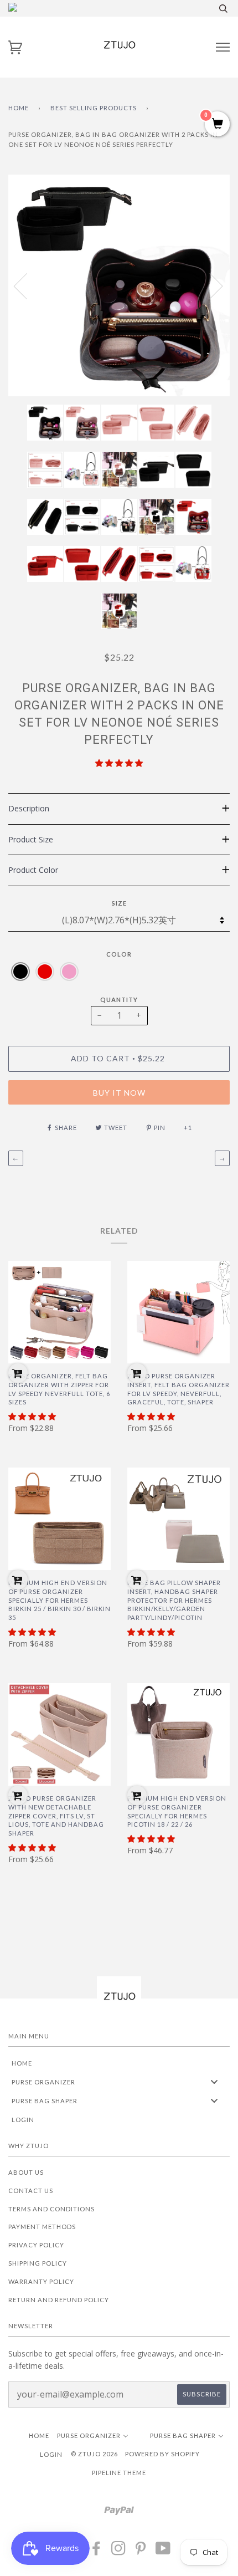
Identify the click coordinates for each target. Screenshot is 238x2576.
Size (119, 903)
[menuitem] (119, 2063)
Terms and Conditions (51, 2209)
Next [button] (209, 285)
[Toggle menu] (214, 2082)
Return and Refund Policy (59, 2300)
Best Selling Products (94, 108)
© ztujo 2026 (94, 2454)
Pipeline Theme (119, 2473)
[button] (119, 763)
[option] (119, 285)
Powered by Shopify (162, 2454)
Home (19, 108)
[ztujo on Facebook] (97, 2551)
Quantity (119, 1000)
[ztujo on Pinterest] (141, 2551)
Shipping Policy (38, 2263)
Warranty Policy (41, 2281)
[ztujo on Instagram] (119, 2551)
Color (119, 954)
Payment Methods (42, 2227)
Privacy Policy (36, 2245)
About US (26, 2172)
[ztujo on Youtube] (163, 2551)
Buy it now (119, 1093)
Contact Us (31, 2191)
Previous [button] (27, 285)
